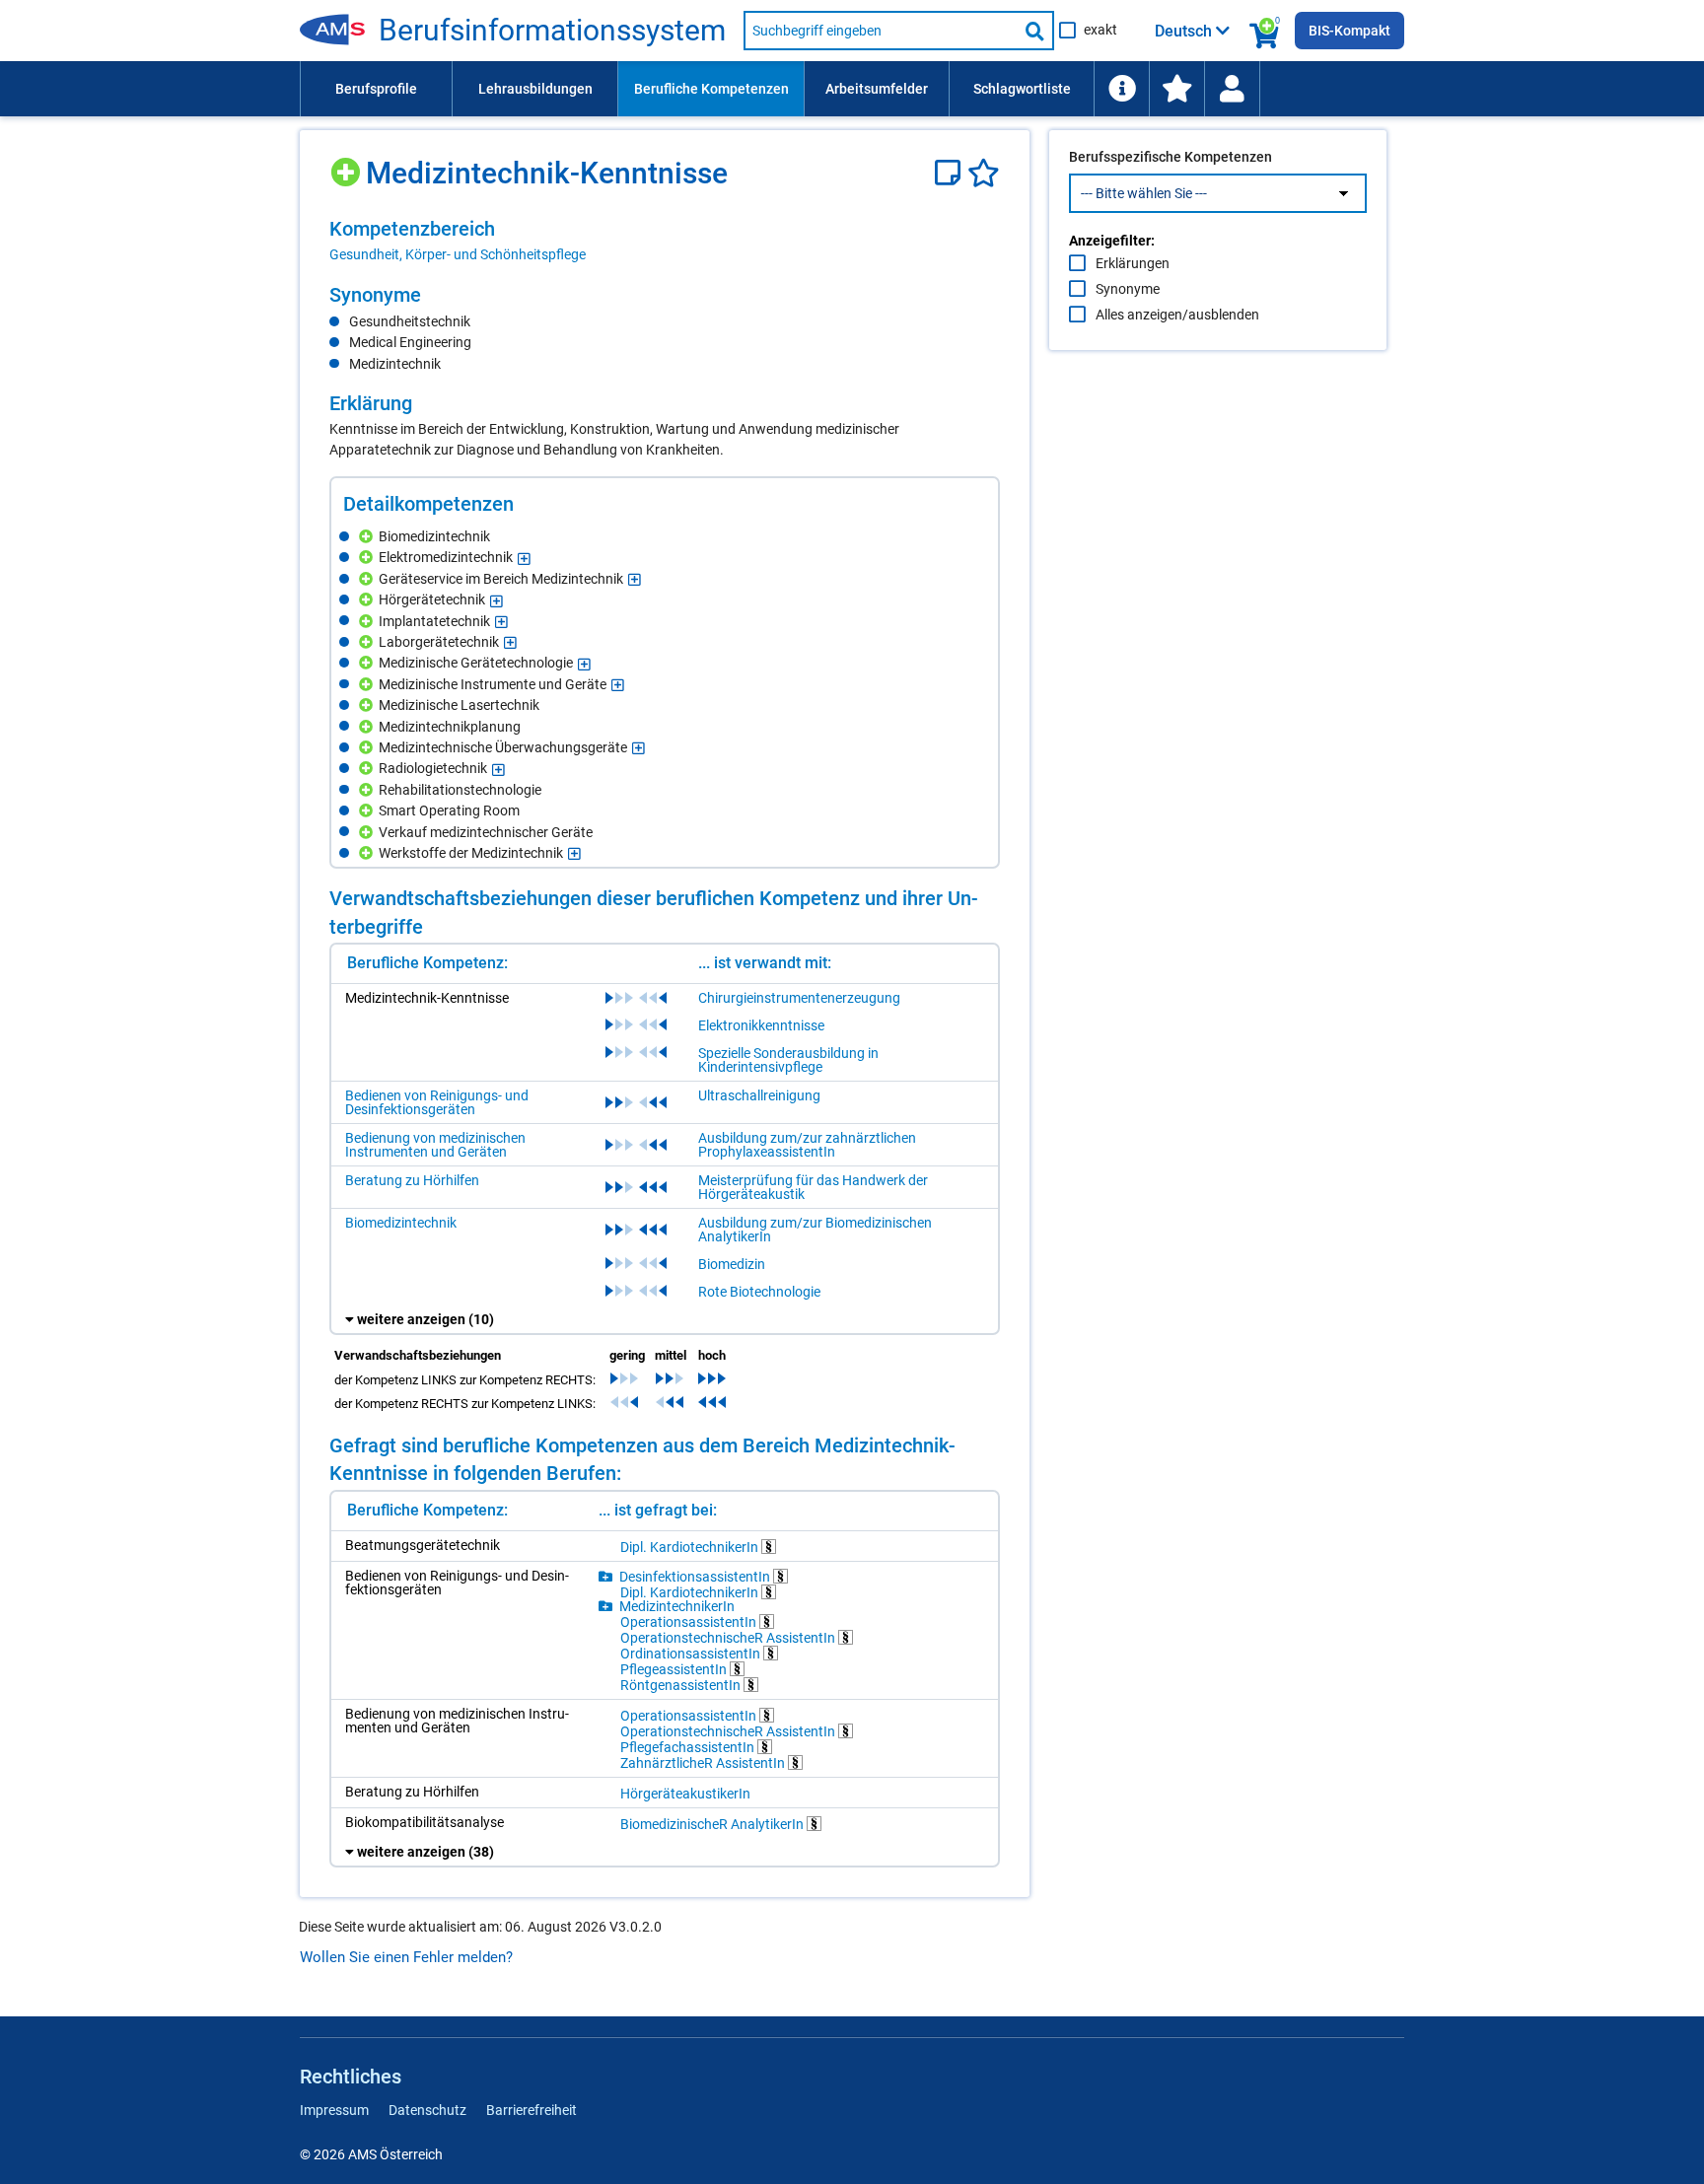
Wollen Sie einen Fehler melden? (406, 1957)
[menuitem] (376, 89)
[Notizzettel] (951, 173)
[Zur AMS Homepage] (339, 31)
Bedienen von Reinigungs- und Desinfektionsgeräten (437, 1102)
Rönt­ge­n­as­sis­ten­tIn (682, 1685)
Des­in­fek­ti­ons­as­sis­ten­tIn (696, 1576)
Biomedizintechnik (401, 1223)
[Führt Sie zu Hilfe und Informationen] (1121, 89)
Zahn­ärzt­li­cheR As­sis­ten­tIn (704, 1762)
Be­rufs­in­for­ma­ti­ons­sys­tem (552, 31)
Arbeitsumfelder (877, 89)
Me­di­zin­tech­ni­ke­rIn (677, 1606)
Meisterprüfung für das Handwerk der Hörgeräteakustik (813, 1187)
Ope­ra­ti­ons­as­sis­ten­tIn (690, 1621)
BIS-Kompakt (1349, 31)
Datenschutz (427, 2110)
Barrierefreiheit (532, 2110)
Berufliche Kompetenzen (711, 89)
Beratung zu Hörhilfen (412, 1180)
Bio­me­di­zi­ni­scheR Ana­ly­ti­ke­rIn (713, 1824)
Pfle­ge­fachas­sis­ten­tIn (689, 1747)
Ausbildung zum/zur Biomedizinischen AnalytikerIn (815, 1230)
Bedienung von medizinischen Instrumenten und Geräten (435, 1145)
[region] (665, 241)
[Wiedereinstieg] (1232, 89)
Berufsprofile (376, 89)
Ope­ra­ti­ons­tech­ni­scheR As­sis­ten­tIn (729, 1637)
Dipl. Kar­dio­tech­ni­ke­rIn (691, 1547)
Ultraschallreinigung (759, 1095)
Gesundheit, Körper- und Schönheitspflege (458, 254)
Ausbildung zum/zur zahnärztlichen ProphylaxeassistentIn (807, 1145)
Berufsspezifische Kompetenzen (1171, 157)
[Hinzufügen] (348, 165)
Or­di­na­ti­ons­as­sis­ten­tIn (692, 1653)
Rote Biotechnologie (759, 1292)
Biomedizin (732, 1264)
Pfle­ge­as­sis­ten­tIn (675, 1669)
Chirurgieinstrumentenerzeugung (799, 998)
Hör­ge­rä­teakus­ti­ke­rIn (685, 1794)
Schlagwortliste (1022, 89)
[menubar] (852, 89)
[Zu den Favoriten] (1176, 89)
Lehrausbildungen (535, 89)
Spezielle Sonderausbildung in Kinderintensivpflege (788, 1060)
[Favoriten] (984, 173)
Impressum (334, 2110)
